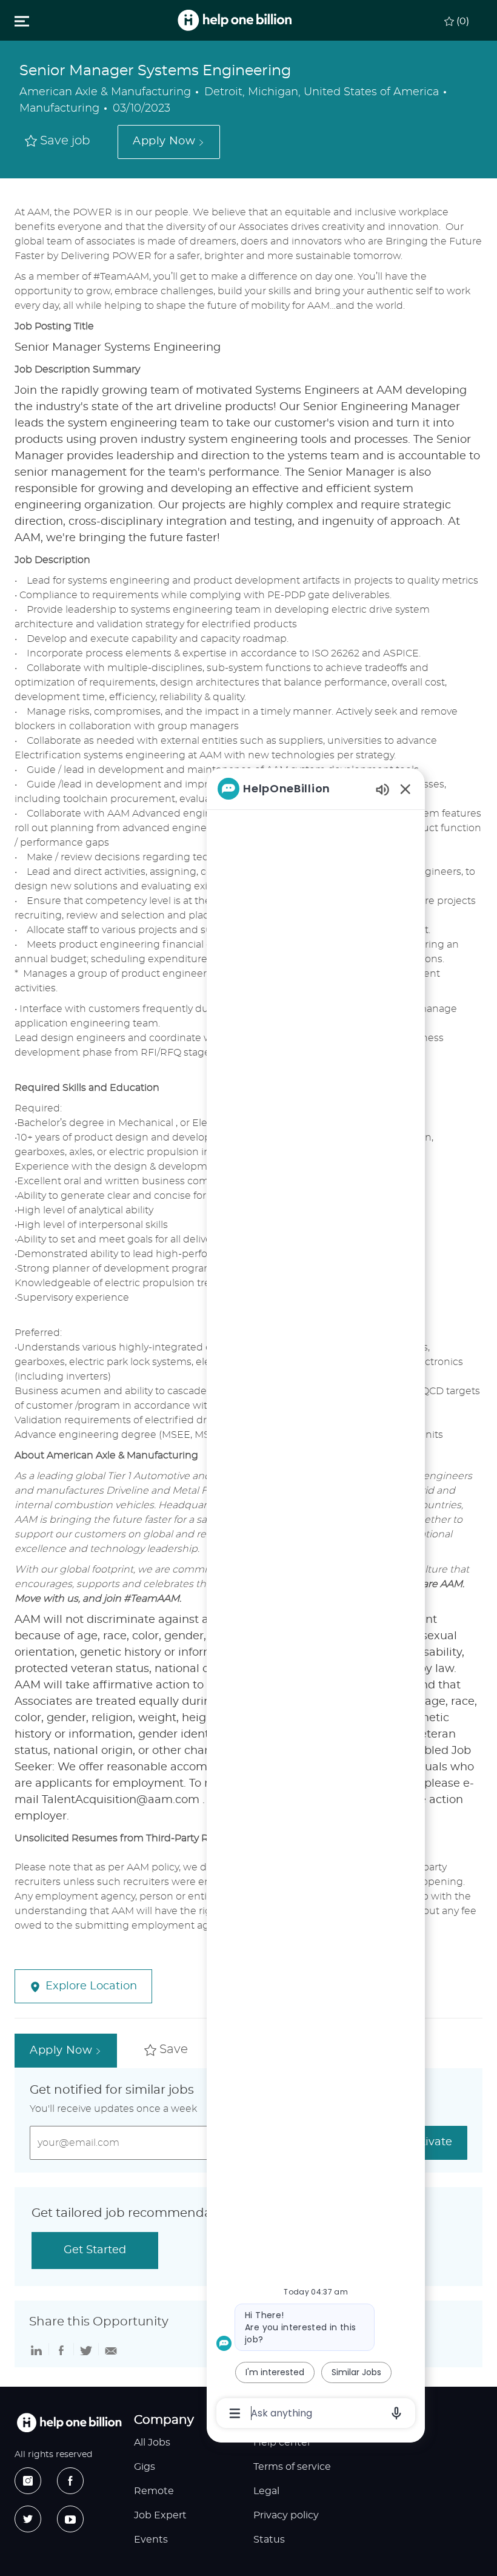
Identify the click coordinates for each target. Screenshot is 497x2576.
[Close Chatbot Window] (405, 789)
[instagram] (28, 2481)
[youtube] (70, 2519)
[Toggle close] (22, 21)
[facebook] (70, 2481)
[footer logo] (69, 2423)
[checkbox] (58, 142)
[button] (168, 142)
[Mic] (396, 2413)
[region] (316, 1600)
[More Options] (235, 2413)
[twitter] (28, 2519)
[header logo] (235, 20)
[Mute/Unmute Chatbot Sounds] (382, 789)
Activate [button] (430, 2142)
